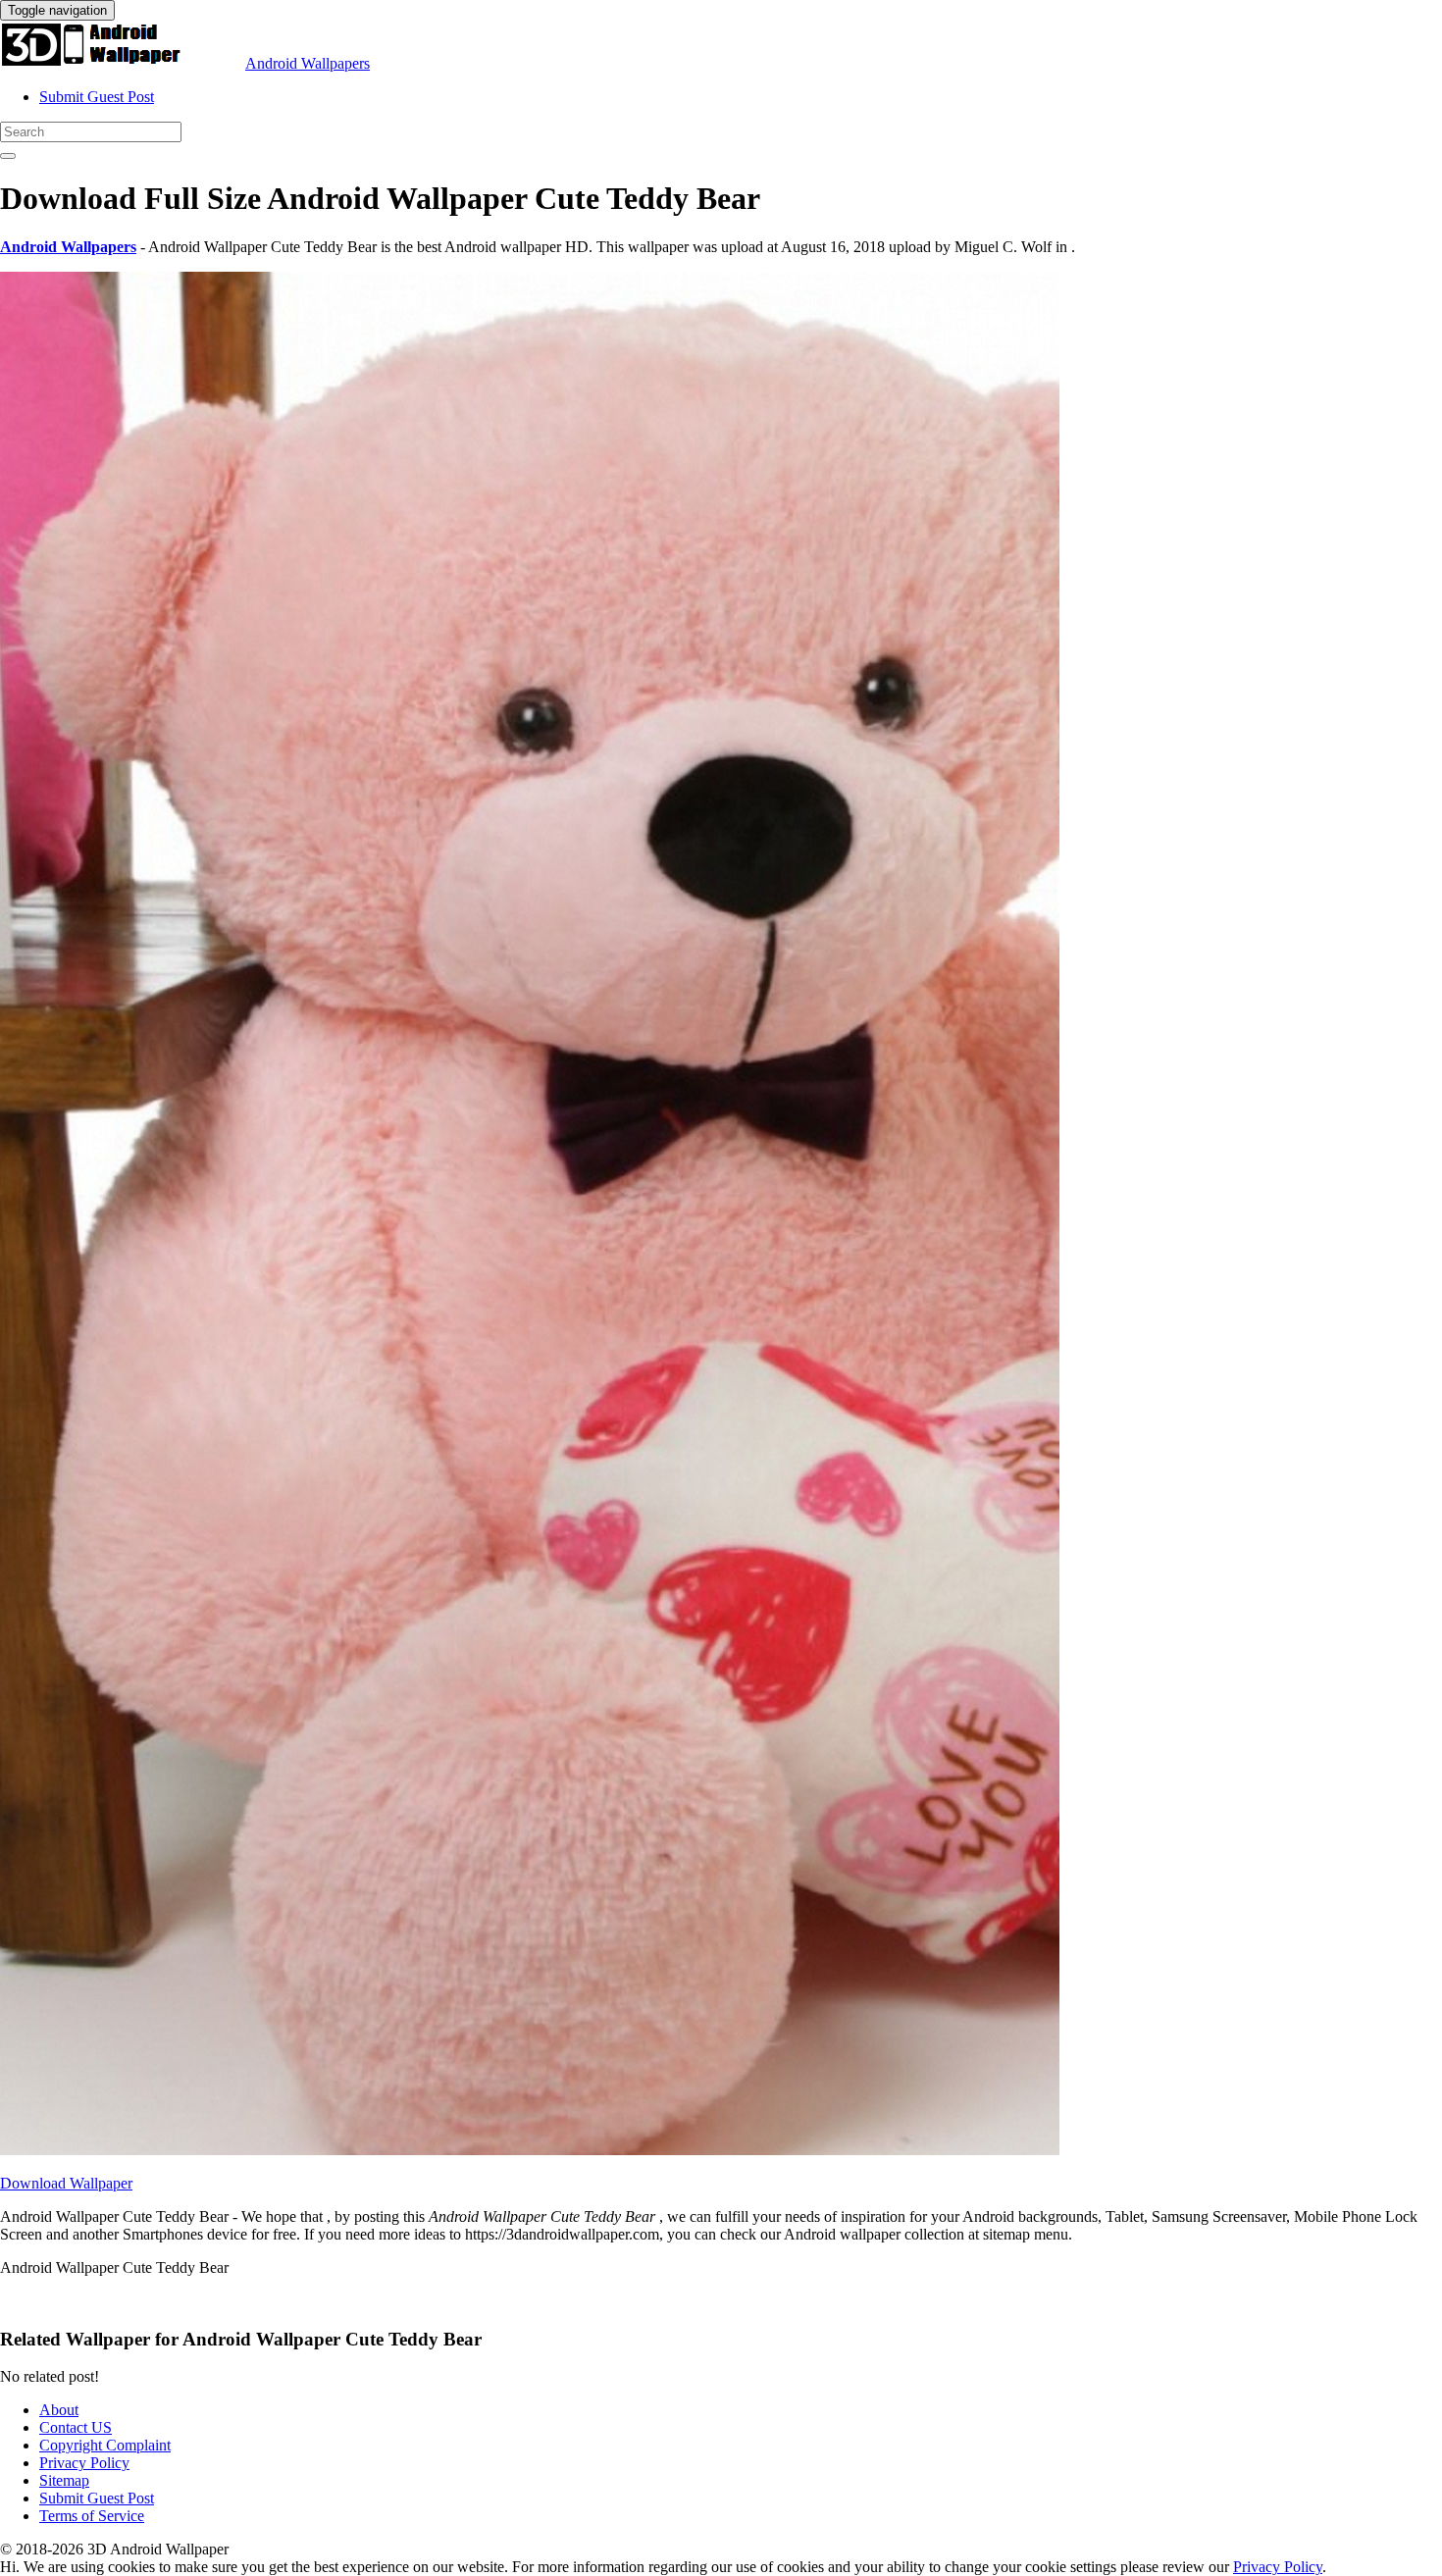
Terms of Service (92, 2516)
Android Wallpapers (308, 63)
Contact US (76, 2427)
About (59, 2410)
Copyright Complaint (105, 2445)
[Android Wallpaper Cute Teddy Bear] (530, 2150)
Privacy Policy (84, 2463)
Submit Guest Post (97, 97)
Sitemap (64, 2480)
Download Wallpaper (66, 2183)
